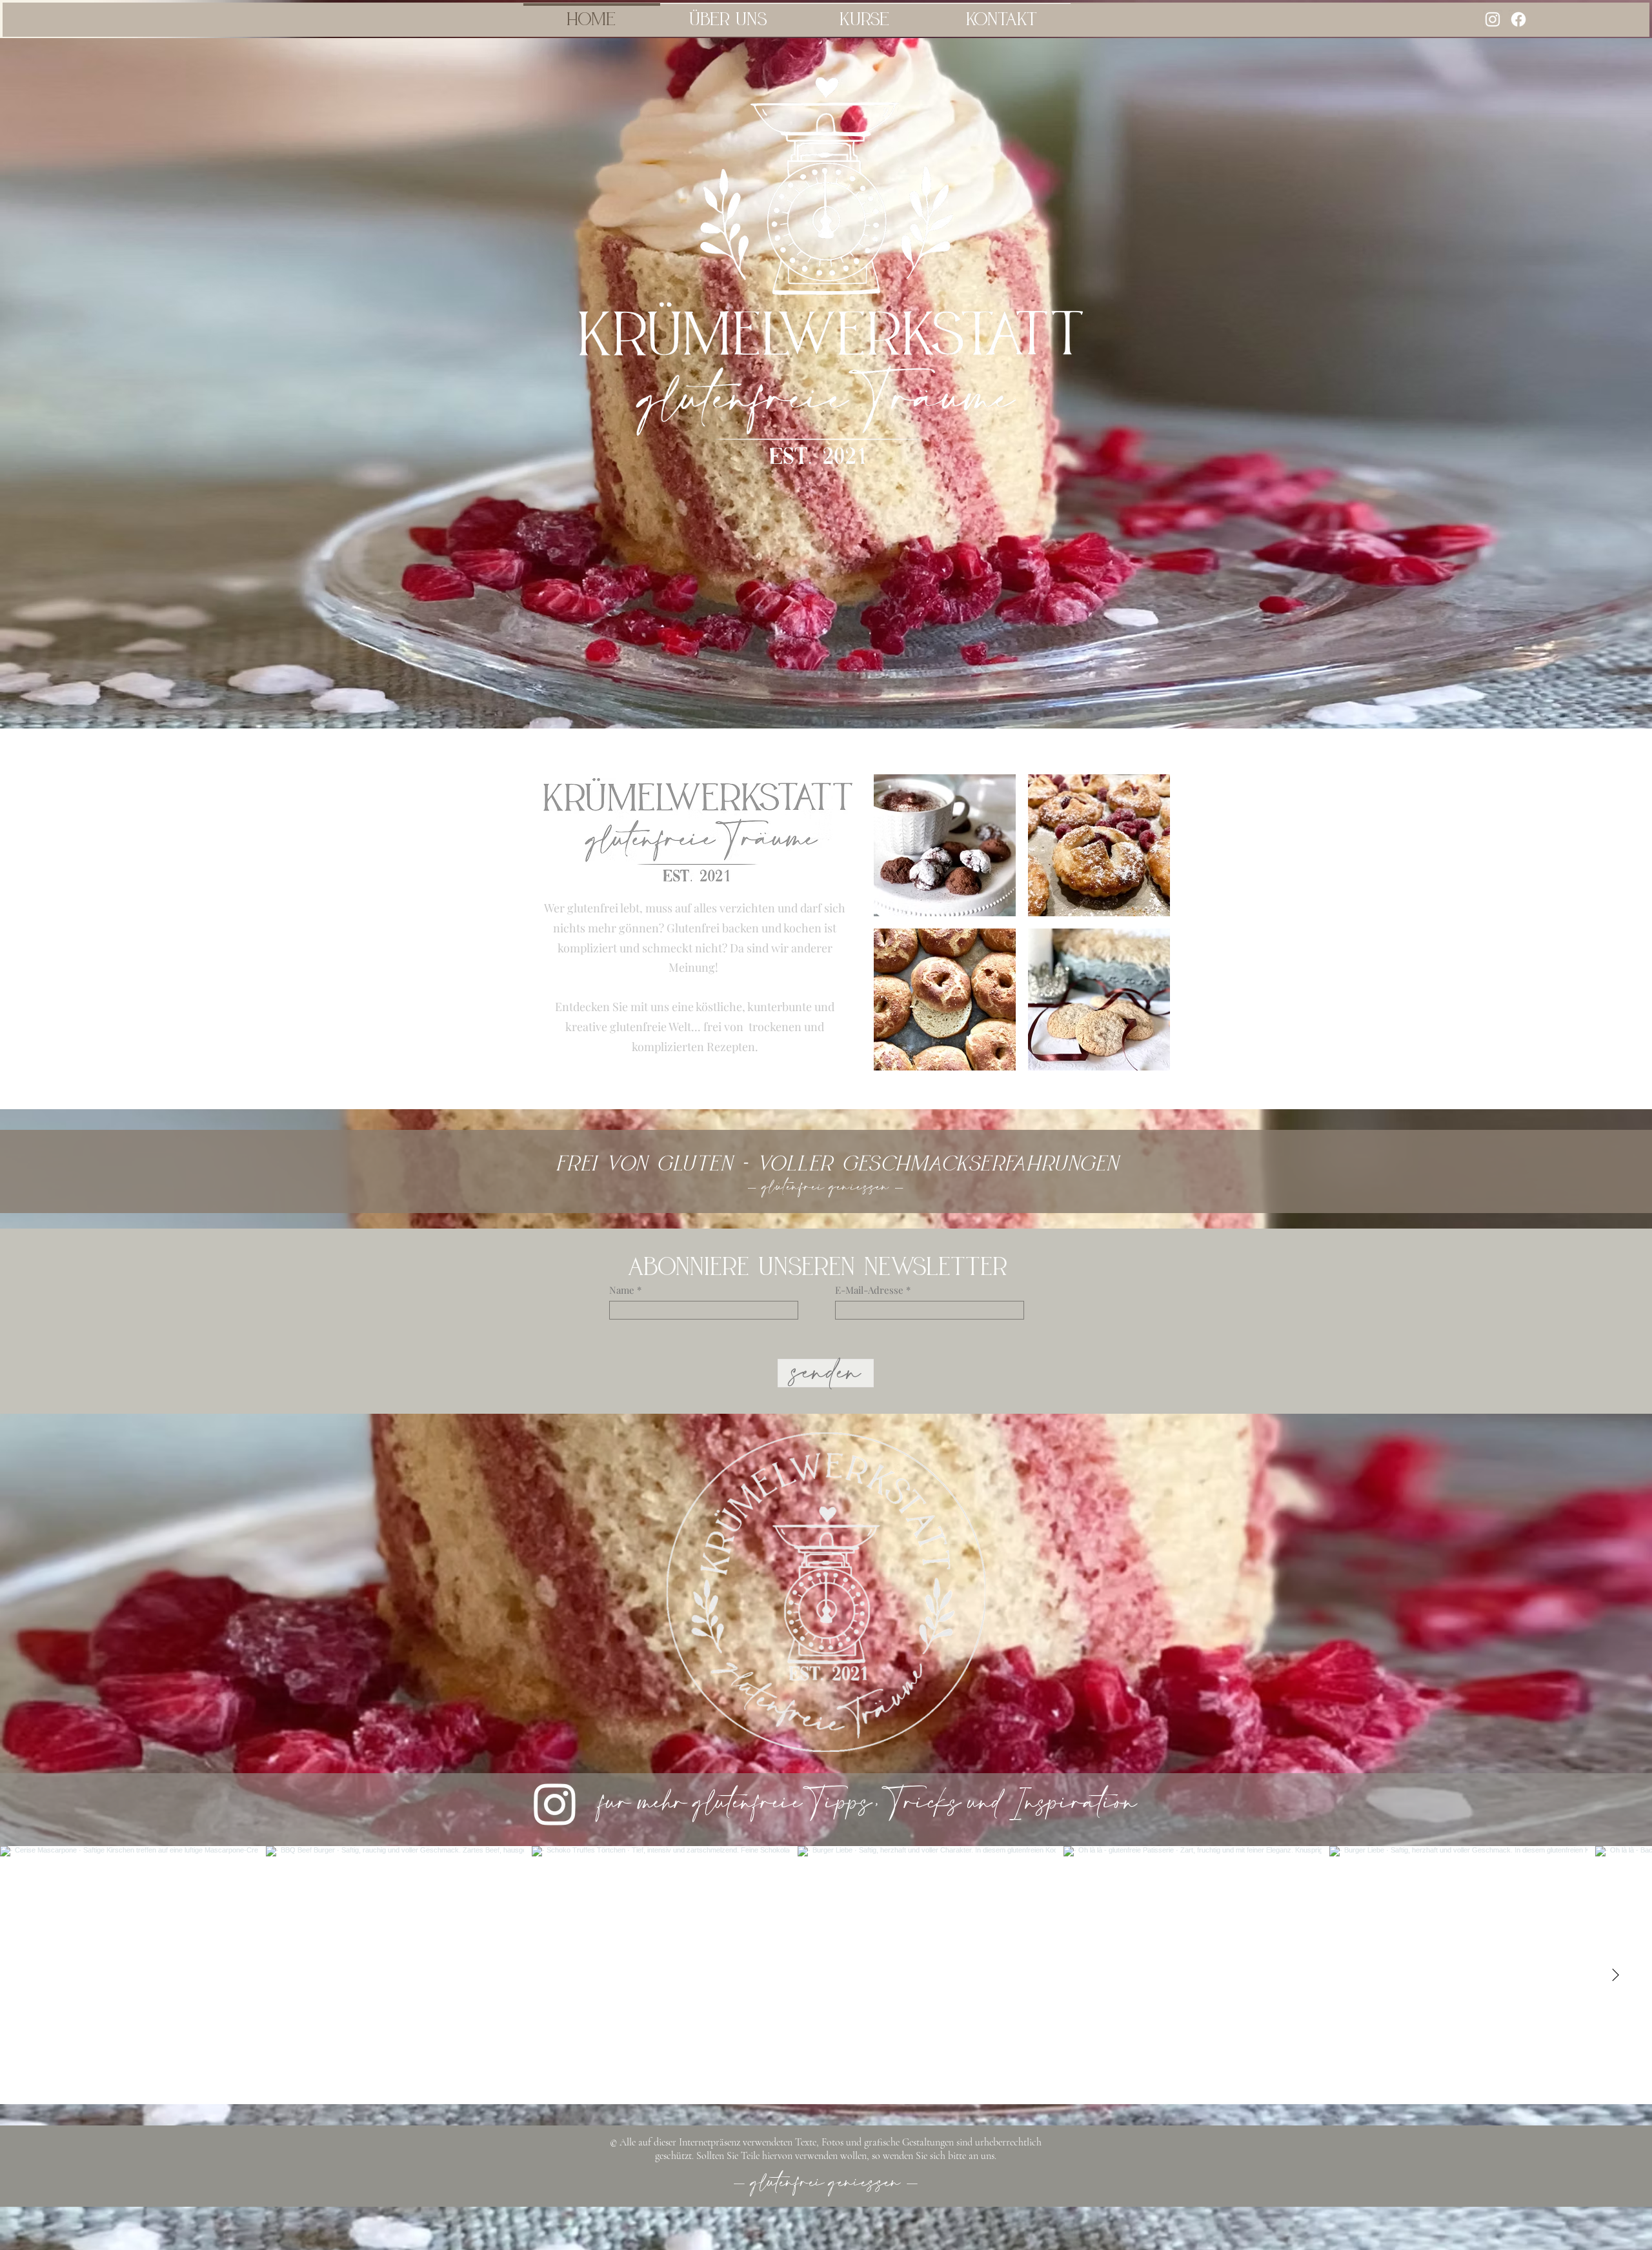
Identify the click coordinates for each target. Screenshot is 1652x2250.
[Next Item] (1615, 1975)
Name (622, 1290)
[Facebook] (1518, 19)
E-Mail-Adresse (869, 1290)
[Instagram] (1493, 19)
